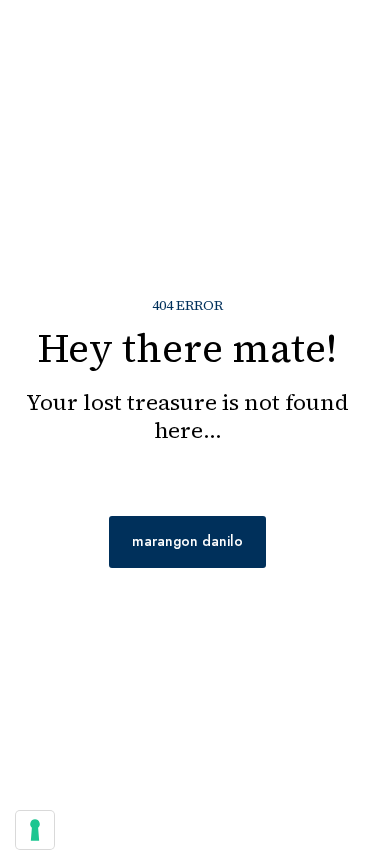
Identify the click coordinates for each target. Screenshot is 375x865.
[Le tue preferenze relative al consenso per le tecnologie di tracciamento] (35, 830)
